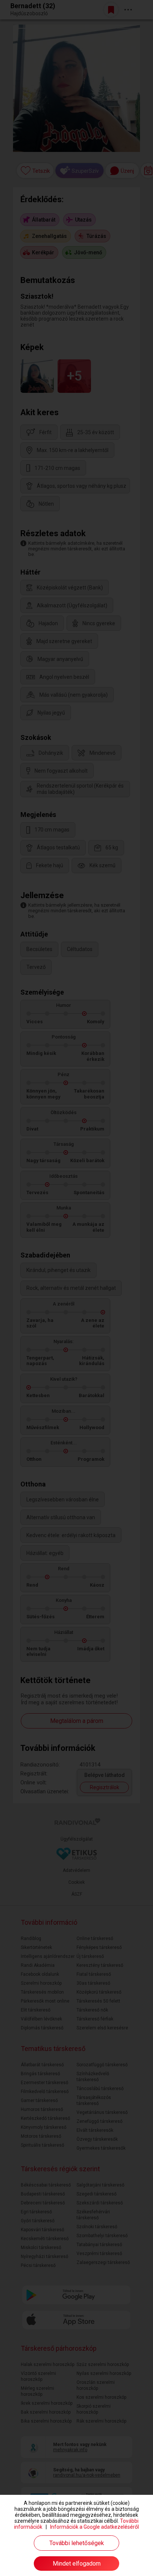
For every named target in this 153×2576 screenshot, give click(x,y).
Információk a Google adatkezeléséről (95, 2527)
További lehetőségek (77, 2543)
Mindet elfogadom (77, 2564)
